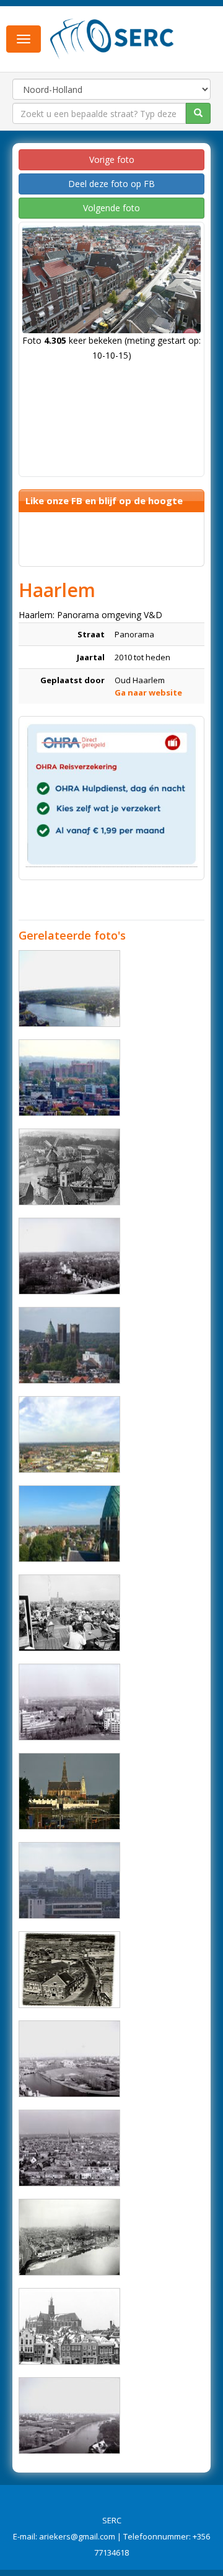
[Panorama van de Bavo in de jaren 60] (69, 2326)
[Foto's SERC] (112, 38)
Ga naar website (148, 692)
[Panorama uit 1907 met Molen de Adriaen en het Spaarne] (69, 1167)
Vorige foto (112, 159)
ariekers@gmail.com (77, 2536)
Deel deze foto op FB (111, 184)
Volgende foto (111, 208)
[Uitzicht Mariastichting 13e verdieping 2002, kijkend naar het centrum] (69, 2148)
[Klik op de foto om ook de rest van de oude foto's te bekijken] (69, 1970)
